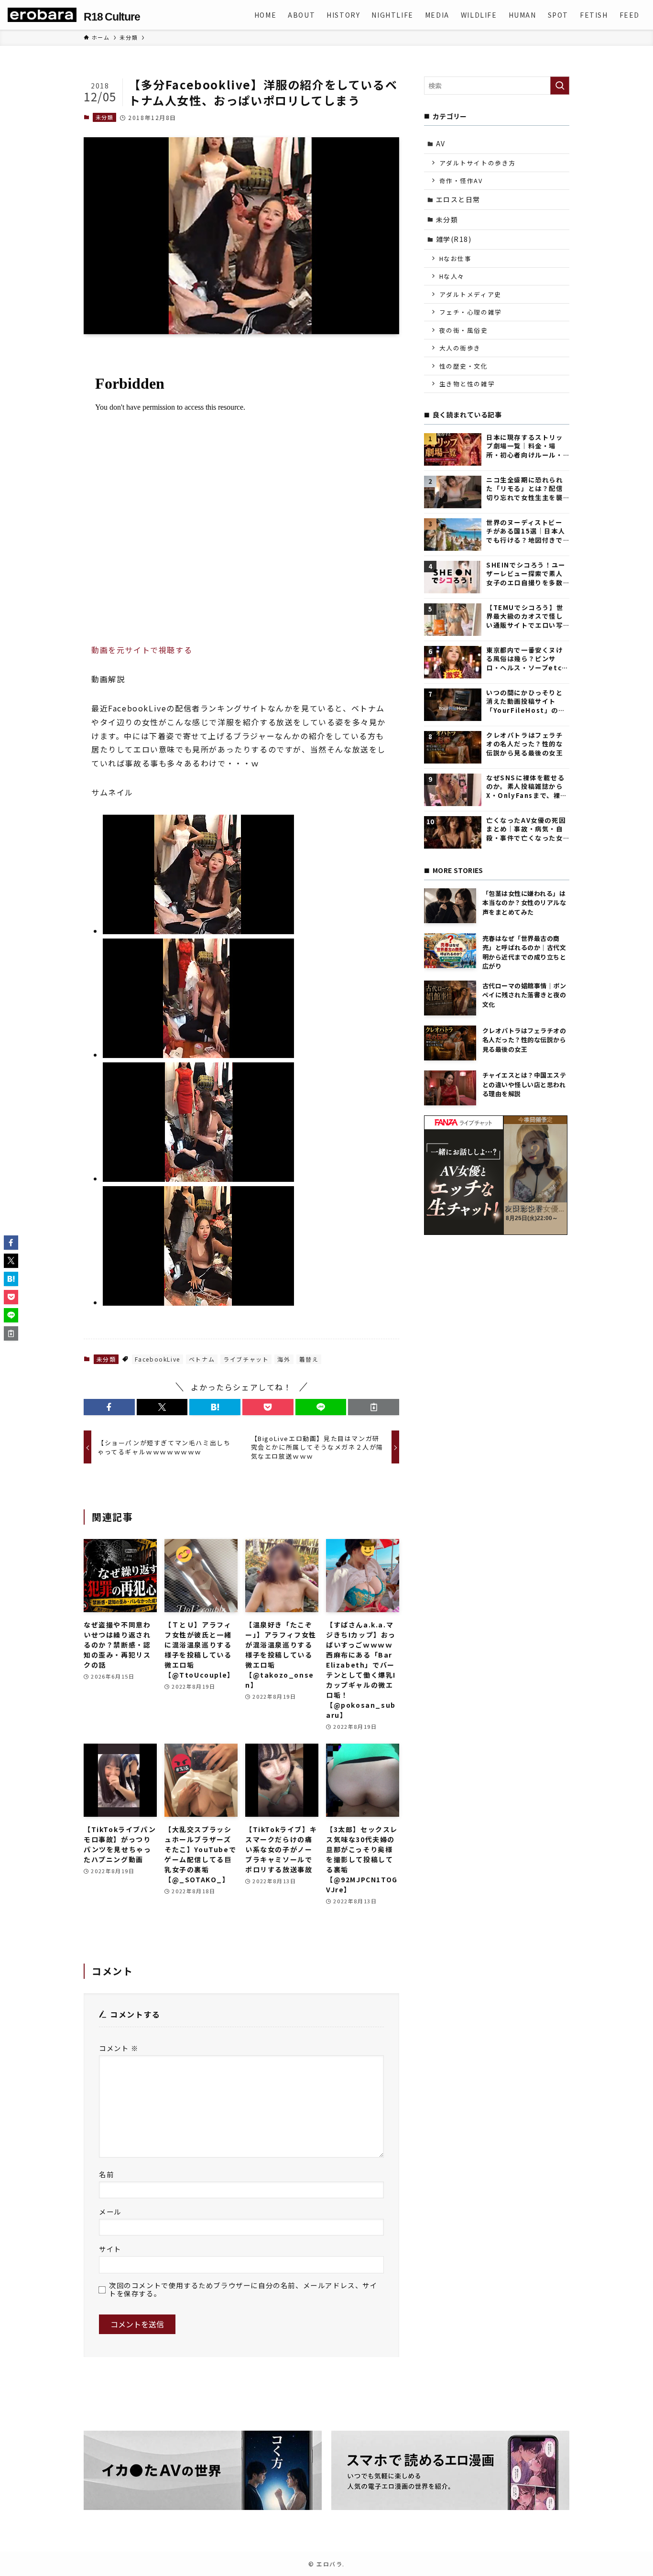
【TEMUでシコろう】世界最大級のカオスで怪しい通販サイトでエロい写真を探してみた (525, 617)
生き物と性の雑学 (467, 384)
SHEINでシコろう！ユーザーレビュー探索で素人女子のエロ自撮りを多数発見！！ (526, 574)
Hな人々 (452, 276)
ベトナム (202, 1359)
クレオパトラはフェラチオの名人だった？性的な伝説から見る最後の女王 (525, 744)
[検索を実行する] (560, 86)
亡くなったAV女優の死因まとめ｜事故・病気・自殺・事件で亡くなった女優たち (526, 829)
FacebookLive (158, 1359)
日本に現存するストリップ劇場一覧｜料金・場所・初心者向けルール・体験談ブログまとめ (525, 446)
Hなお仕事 (456, 258)
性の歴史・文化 (464, 366)
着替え (309, 1359)
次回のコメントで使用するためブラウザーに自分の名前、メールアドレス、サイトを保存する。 (243, 2289)
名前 (106, 2174)
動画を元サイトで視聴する (142, 650)
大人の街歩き (460, 348)
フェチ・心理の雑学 (471, 312)
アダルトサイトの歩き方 (478, 163)
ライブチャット (246, 1359)
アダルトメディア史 (470, 294)
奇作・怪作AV (461, 180)
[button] (109, 1407)
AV (441, 143)
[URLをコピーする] (374, 1407)
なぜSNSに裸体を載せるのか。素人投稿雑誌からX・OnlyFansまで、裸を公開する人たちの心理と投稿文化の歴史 (527, 787)
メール (110, 2211)
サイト (110, 2249)
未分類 (105, 117)
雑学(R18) (454, 239)
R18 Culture (112, 17)
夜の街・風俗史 (464, 330)
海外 (284, 1359)
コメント (119, 2048)
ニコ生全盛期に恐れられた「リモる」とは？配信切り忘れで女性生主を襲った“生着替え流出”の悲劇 (526, 489)
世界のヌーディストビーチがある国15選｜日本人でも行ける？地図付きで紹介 (526, 531)
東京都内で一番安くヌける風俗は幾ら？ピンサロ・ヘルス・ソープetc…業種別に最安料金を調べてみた (527, 659)
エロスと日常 (458, 199)
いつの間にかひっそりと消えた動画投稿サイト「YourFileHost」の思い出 (526, 702)
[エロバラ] (42, 15)
